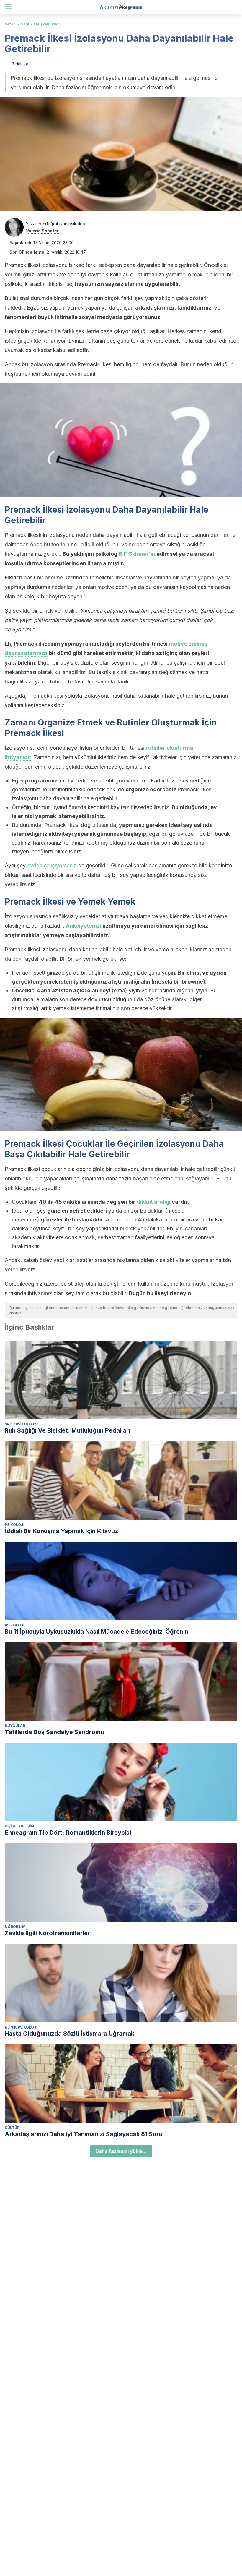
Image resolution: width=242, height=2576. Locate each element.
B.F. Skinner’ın (137, 554)
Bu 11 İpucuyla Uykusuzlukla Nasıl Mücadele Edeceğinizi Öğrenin (97, 1632)
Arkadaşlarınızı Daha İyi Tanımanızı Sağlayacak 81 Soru (84, 2134)
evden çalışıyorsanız (52, 865)
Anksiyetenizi (84, 926)
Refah (10, 24)
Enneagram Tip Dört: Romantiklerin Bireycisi (68, 1833)
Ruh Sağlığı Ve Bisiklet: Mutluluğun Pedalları (67, 1430)
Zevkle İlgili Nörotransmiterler (47, 1933)
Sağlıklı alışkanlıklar (40, 24)
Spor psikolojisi (22, 1424)
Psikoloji (14, 1525)
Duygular (15, 1726)
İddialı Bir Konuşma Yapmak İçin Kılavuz (61, 1531)
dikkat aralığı (154, 1202)
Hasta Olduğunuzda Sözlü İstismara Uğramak (70, 2034)
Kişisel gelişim (19, 1826)
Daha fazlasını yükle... (121, 2151)
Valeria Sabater (42, 231)
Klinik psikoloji (21, 2027)
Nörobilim (15, 1927)
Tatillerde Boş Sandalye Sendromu (54, 1732)
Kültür (12, 2128)
